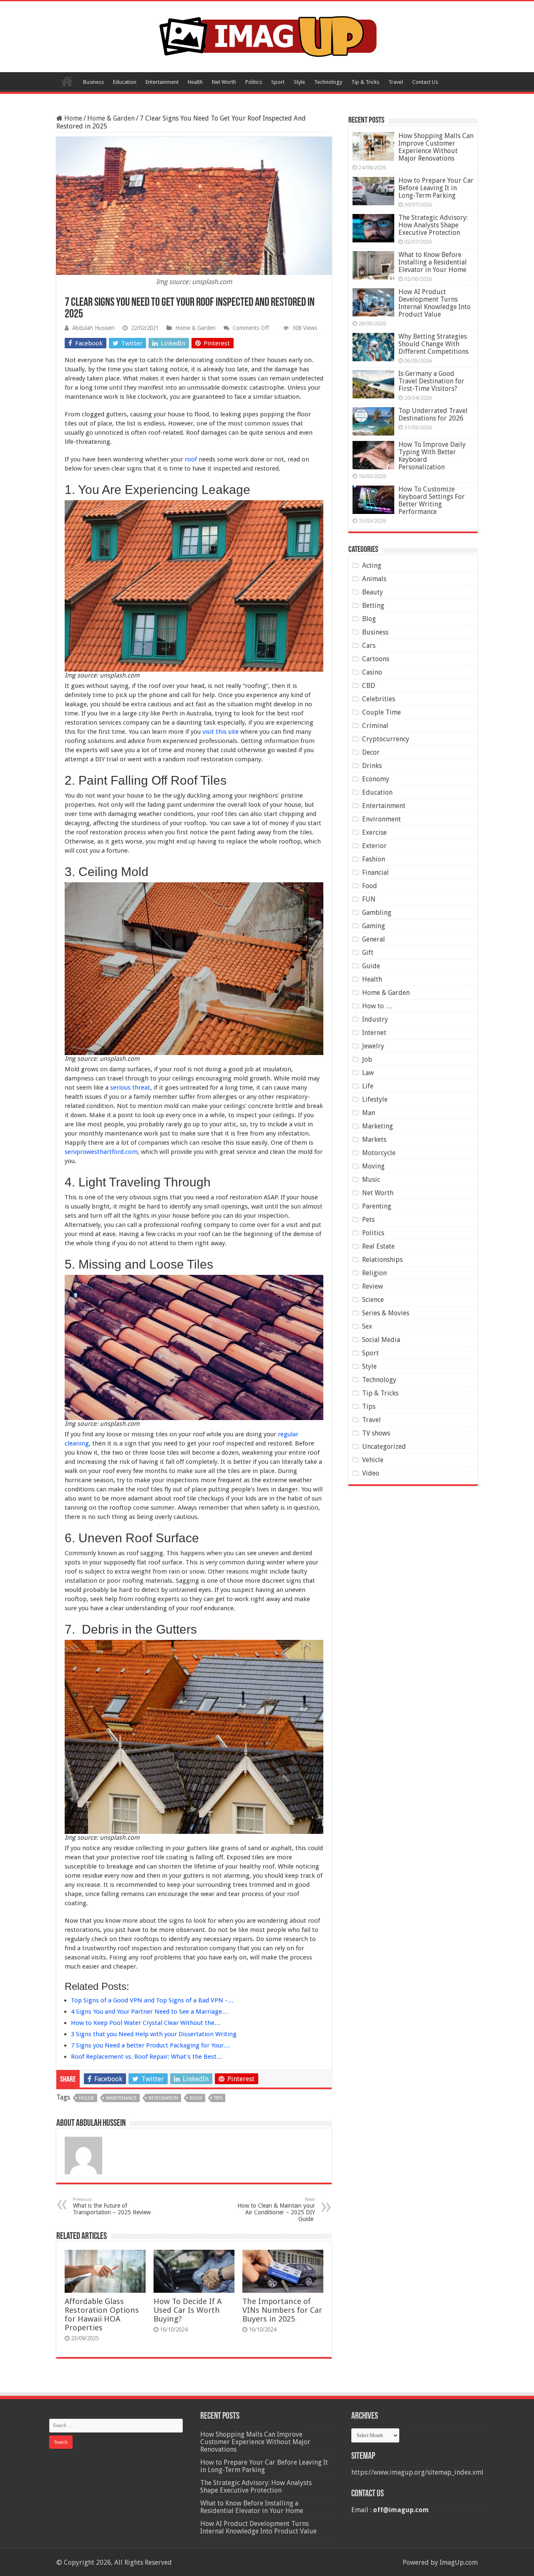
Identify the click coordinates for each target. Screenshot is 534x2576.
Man (369, 1113)
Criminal (375, 726)
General (374, 939)
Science (373, 1300)
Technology (328, 82)
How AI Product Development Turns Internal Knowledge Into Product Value (435, 303)
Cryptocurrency (386, 739)
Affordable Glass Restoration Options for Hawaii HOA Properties (102, 2314)
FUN (369, 899)
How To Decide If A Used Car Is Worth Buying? (188, 2310)
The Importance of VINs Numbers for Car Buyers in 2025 (282, 2310)
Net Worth (224, 82)
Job (367, 1059)
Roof (196, 2098)
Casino (372, 672)
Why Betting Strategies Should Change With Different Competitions (433, 344)
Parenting (377, 1206)
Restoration (163, 2098)
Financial (375, 873)
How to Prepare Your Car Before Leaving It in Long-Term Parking (436, 188)
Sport (278, 82)
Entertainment (162, 82)
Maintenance (121, 2098)
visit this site (220, 732)
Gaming (374, 926)
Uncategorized (384, 1447)
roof (191, 459)
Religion (374, 1273)
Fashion (374, 859)
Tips (369, 1406)
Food (370, 886)
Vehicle (373, 1460)
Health (195, 82)
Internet (374, 1033)
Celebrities (379, 699)
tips (218, 2098)
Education (125, 82)
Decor (371, 752)
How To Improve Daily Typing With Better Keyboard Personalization (432, 456)
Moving (373, 1166)
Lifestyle (375, 1099)
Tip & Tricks (365, 82)
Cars (369, 646)
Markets (374, 1139)
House (87, 2098)
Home (67, 81)
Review (373, 1286)
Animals (374, 579)
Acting (372, 565)
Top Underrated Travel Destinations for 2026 (433, 414)
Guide (371, 966)
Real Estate (378, 1246)
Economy (376, 779)
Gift (368, 953)
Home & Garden (111, 118)
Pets (368, 1220)
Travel (396, 82)
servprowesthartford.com (101, 1152)
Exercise (374, 832)
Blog (369, 619)
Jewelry (373, 1046)
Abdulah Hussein (93, 328)
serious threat (130, 1088)
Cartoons (376, 659)
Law (368, 1073)
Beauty (373, 592)
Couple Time (382, 712)
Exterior (374, 846)
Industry (375, 1019)
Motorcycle (379, 1153)
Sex (367, 1326)
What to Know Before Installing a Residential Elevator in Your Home (433, 262)
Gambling (377, 913)
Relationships (382, 1260)
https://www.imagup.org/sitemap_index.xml (417, 2472)
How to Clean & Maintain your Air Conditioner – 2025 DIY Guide (276, 2210)
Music (371, 1180)
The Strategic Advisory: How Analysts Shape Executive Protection (433, 225)
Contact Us (425, 82)
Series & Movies (386, 1313)
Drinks (372, 766)
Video (371, 1473)
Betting (373, 606)
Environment (382, 819)
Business (93, 82)
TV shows (376, 1433)
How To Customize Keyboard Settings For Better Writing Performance (432, 500)
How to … (377, 1006)
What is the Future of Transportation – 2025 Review (112, 2206)
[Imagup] (267, 35)
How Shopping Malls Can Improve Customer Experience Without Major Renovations (436, 147)
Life (368, 1086)
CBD (369, 686)
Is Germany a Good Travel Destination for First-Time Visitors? (431, 381)
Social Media (381, 1340)
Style (299, 82)
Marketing (378, 1126)
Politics (254, 82)
